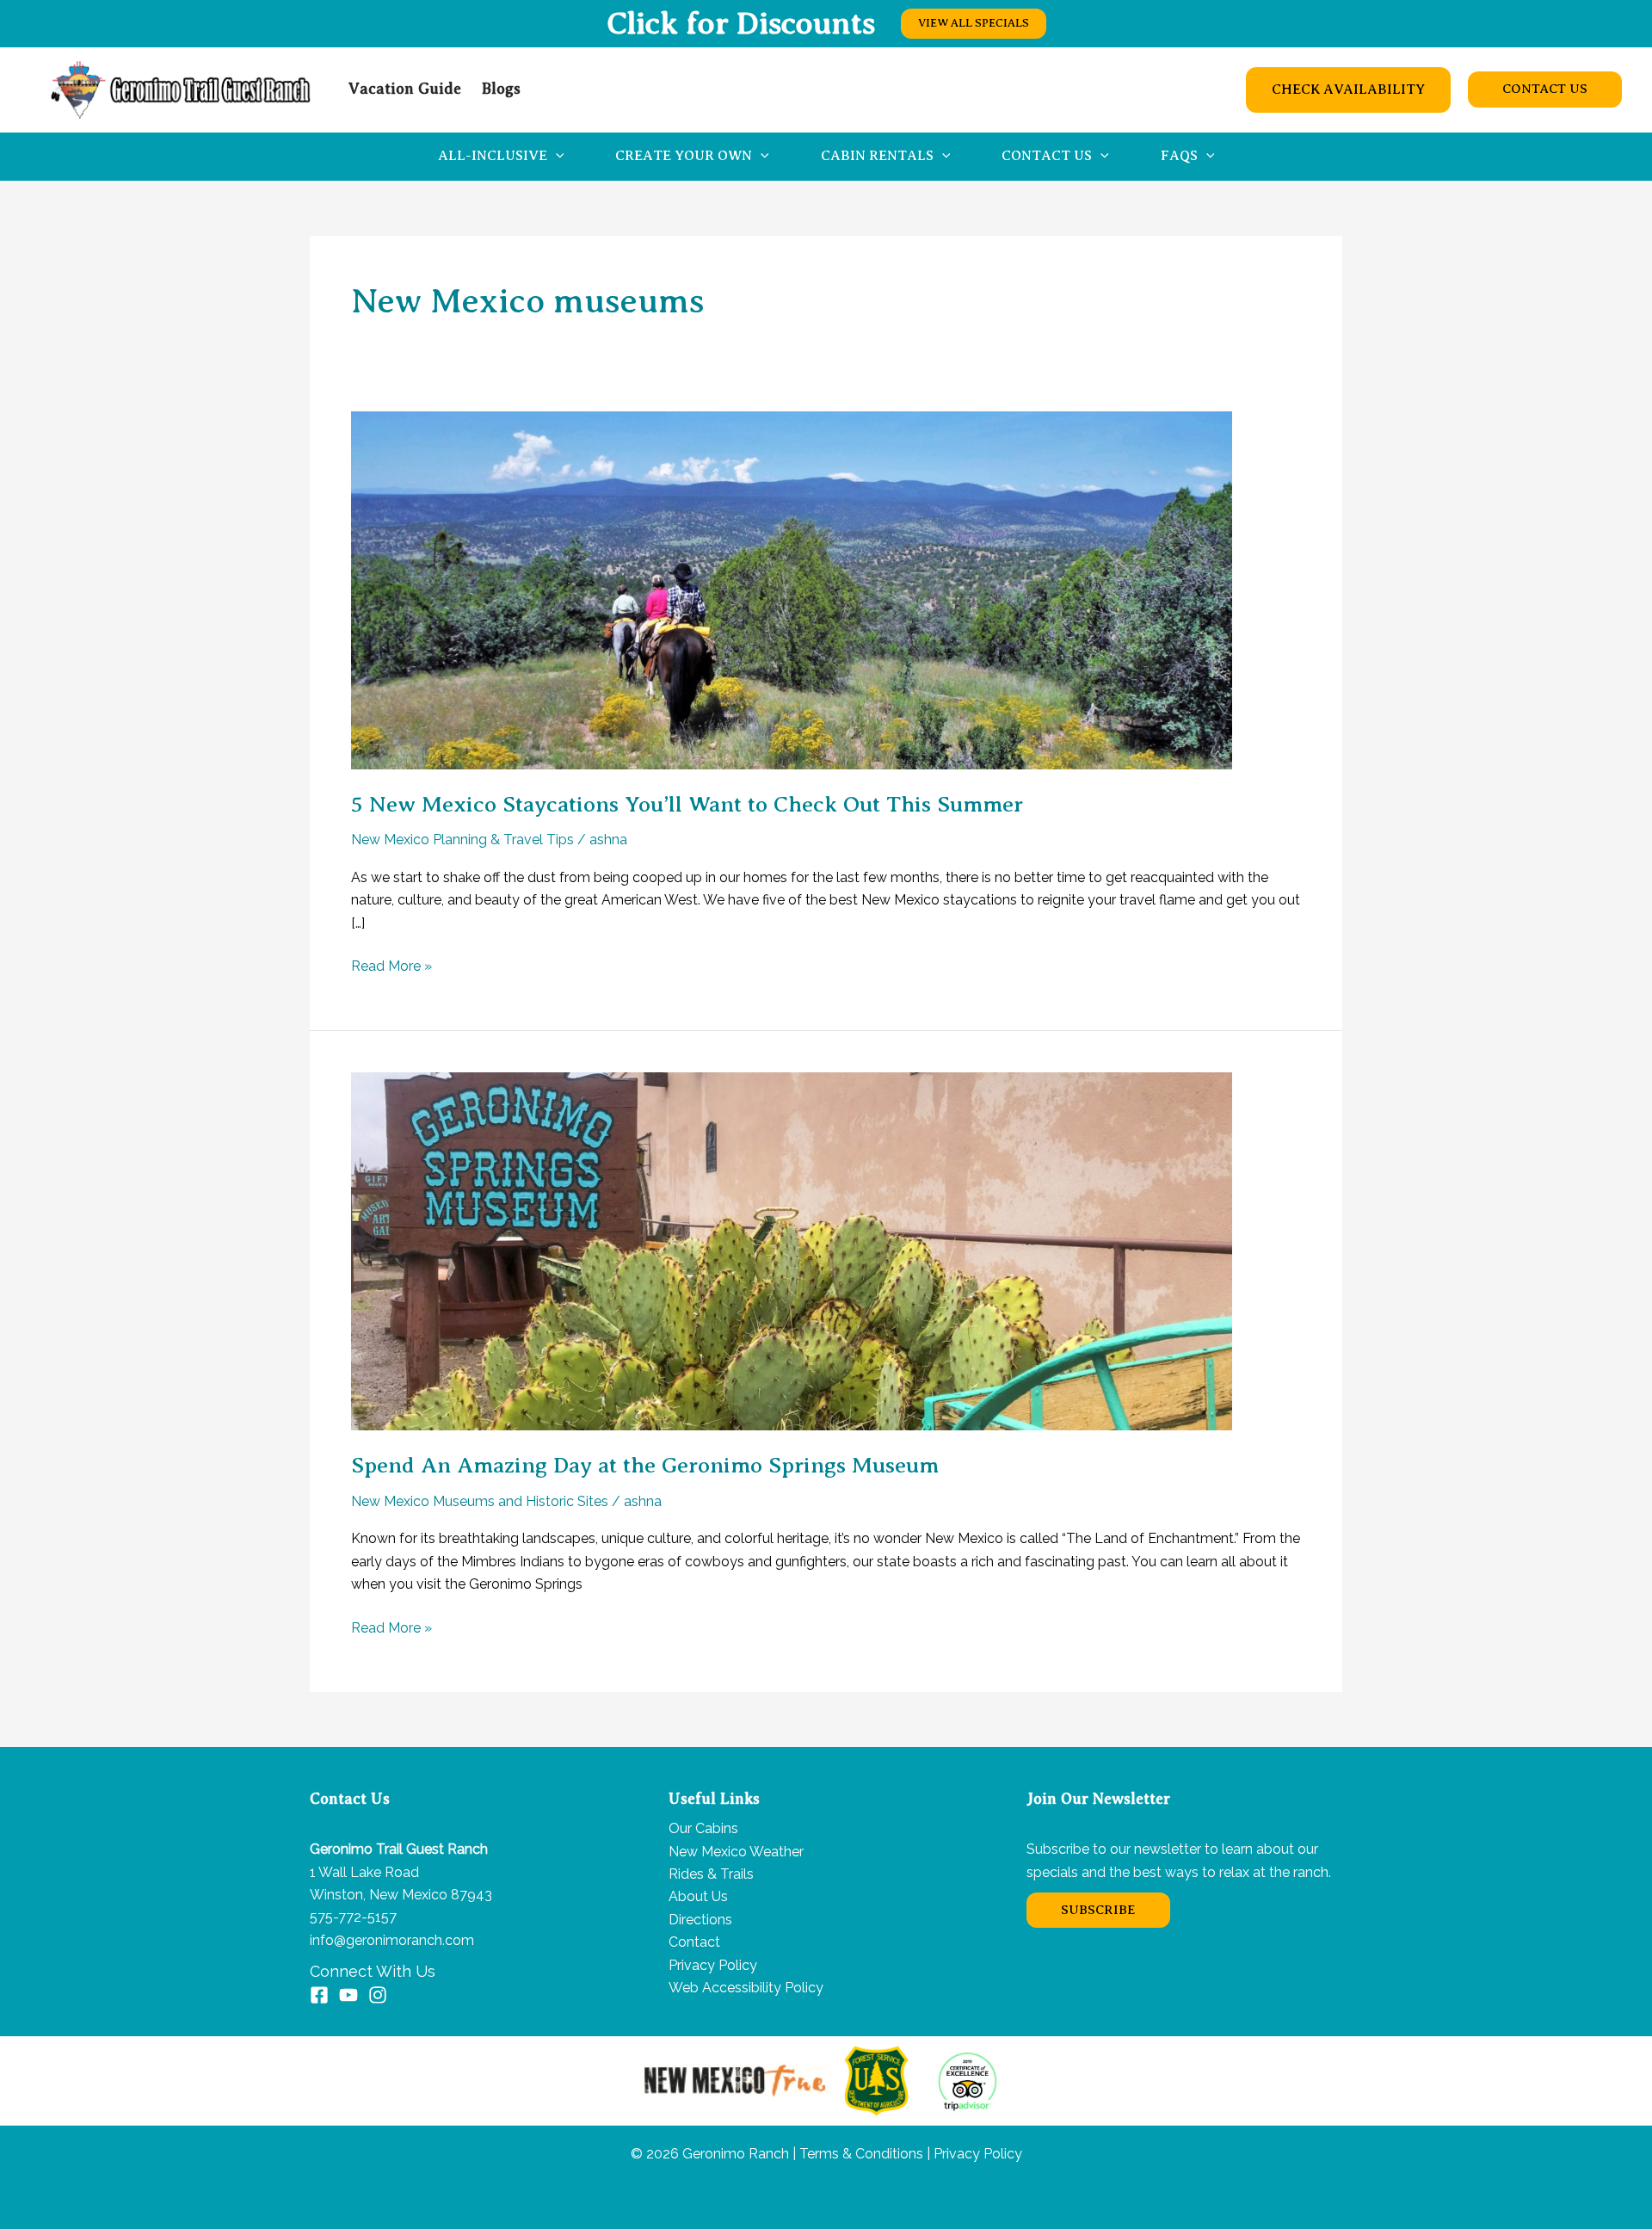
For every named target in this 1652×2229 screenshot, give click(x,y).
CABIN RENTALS (877, 156)
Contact (694, 1942)
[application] (556, 156)
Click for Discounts (741, 23)
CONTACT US (1047, 156)
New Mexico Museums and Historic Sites (480, 1501)
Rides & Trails (711, 1874)
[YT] (348, 1995)
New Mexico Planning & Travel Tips (462, 840)
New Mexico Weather (736, 1852)
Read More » (391, 967)
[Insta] (378, 1995)
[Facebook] (319, 1995)
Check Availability (1348, 90)
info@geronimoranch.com (392, 1940)
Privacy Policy (713, 1965)
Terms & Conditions (860, 2154)
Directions (700, 1920)
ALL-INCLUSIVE (493, 156)
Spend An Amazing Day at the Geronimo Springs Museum (645, 1465)
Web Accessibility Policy (746, 1988)
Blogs (501, 89)
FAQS (1179, 156)
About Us (698, 1896)
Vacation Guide (405, 89)
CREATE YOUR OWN (684, 156)
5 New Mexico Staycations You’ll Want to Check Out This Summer (687, 804)
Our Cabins (703, 1828)
